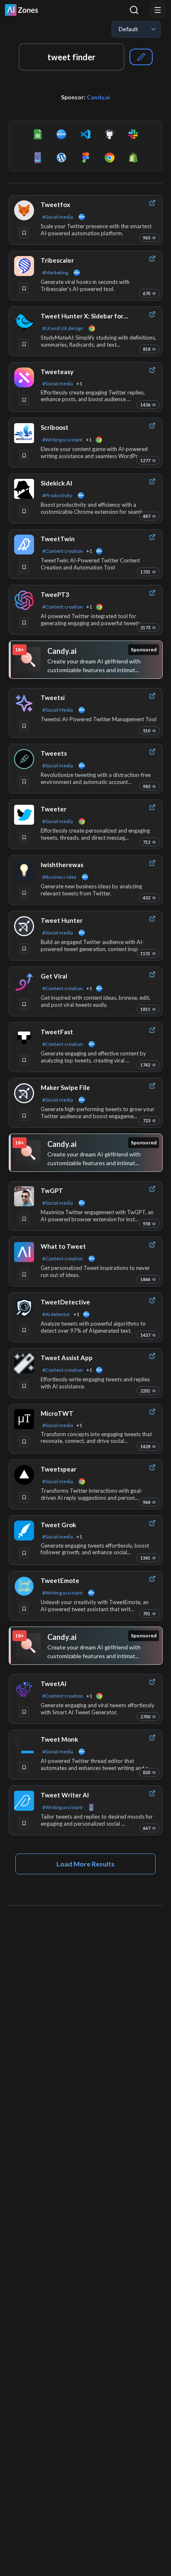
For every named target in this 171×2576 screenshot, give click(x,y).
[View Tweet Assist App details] (24, 1363)
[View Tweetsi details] (24, 703)
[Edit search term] (141, 57)
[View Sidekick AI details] (24, 489)
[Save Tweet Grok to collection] (24, 1553)
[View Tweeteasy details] (24, 377)
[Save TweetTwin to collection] (24, 567)
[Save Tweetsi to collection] (24, 726)
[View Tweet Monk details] (24, 1745)
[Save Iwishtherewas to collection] (24, 893)
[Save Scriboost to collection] (24, 456)
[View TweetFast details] (24, 1038)
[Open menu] (158, 10)
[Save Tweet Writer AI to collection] (24, 1823)
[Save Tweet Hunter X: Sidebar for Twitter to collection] (24, 344)
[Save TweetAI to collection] (24, 1712)
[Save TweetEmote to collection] (24, 1609)
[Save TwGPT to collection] (24, 1219)
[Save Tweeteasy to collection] (24, 400)
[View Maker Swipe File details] (24, 1093)
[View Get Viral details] (24, 982)
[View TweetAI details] (24, 1689)
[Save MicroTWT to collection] (24, 1442)
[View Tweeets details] (24, 759)
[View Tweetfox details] (24, 210)
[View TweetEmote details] (24, 1586)
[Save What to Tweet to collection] (24, 1274)
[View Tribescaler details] (24, 266)
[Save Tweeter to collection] (24, 837)
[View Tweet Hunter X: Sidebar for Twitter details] (24, 322)
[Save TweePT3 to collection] (24, 623)
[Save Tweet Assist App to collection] (24, 1386)
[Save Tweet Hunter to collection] (24, 949)
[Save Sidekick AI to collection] (24, 511)
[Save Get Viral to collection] (24, 1004)
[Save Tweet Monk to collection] (24, 1767)
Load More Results (85, 1864)
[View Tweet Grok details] (24, 1531)
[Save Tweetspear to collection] (24, 1497)
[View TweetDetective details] (24, 1308)
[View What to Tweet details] (24, 1252)
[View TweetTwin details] (24, 545)
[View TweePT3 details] (24, 600)
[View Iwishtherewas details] (24, 870)
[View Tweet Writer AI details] (24, 1801)
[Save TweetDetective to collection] (24, 1330)
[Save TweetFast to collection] (24, 1060)
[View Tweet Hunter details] (24, 926)
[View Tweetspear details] (24, 1475)
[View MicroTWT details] (24, 1419)
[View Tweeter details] (24, 815)
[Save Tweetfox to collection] (24, 233)
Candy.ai (98, 97)
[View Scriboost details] (24, 433)
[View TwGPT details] (24, 1196)
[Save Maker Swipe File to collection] (24, 1116)
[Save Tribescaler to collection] (24, 288)
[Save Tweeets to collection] (24, 781)
